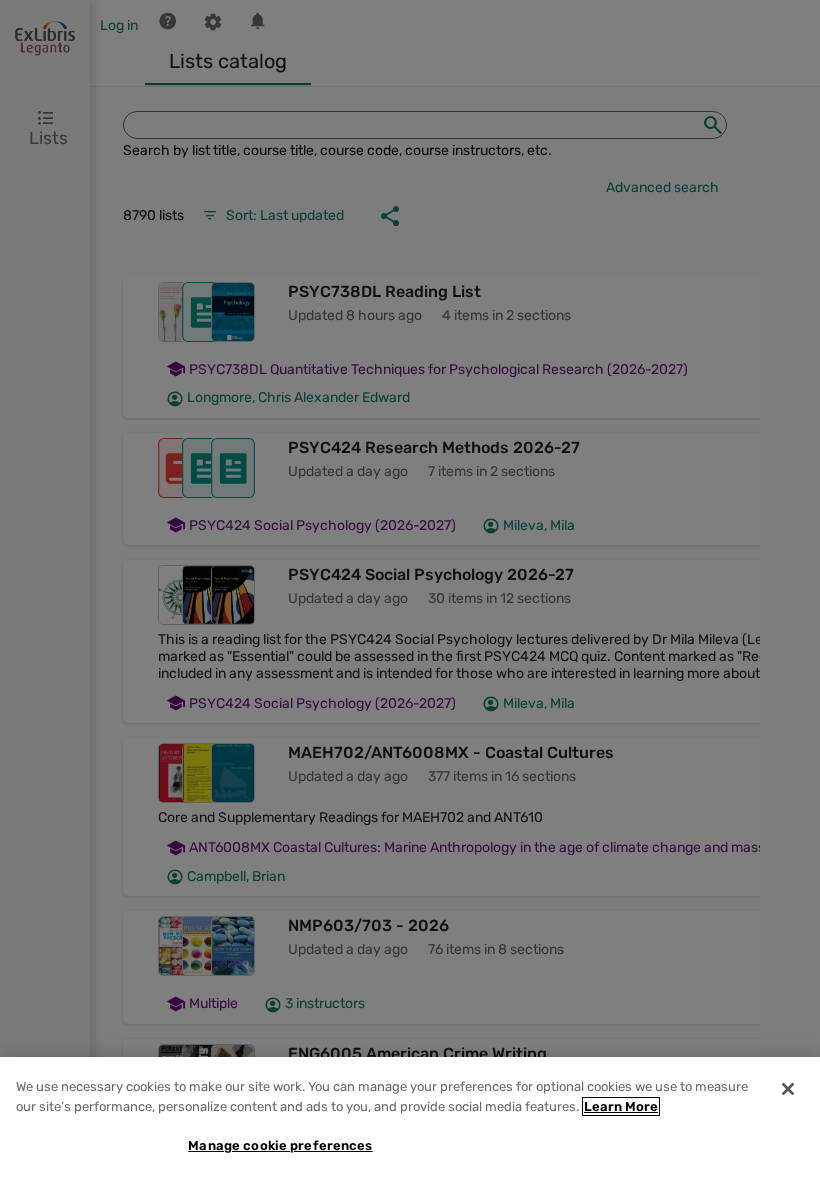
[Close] (788, 1089)
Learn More (621, 1106)
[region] (410, 1118)
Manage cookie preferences (280, 1145)
